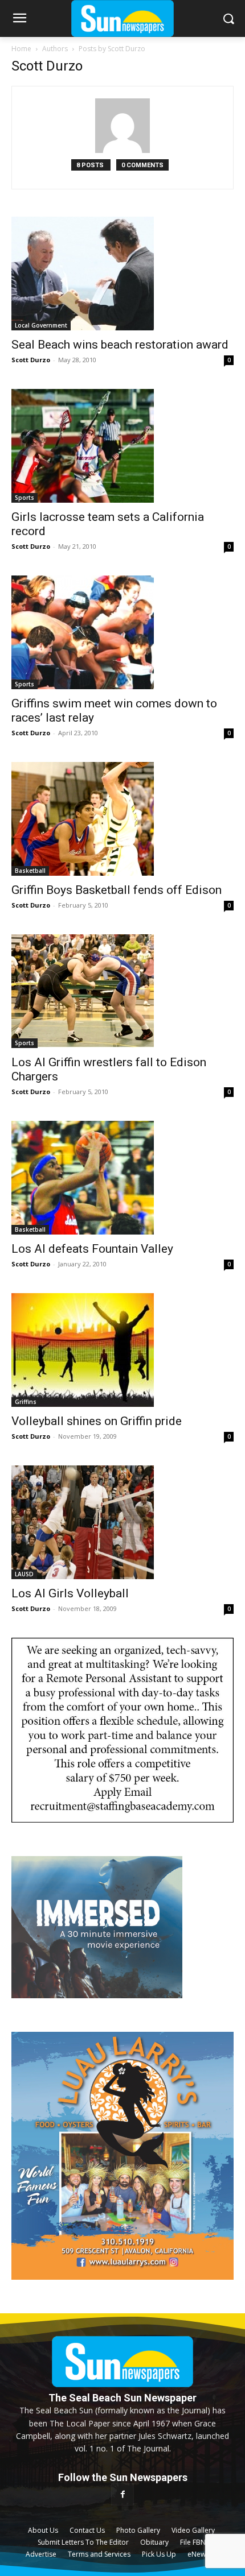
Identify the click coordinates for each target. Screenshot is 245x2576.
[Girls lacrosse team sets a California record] (122, 446)
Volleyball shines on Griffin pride (97, 1421)
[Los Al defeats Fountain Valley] (122, 1178)
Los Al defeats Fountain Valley (92, 1249)
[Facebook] (122, 2494)
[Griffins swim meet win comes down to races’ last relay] (122, 632)
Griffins (26, 1402)
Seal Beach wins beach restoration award (120, 345)
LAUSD (24, 1574)
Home (21, 49)
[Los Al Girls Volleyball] (122, 1522)
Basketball (30, 871)
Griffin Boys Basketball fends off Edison (117, 890)
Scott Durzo (31, 360)
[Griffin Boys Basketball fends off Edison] (122, 819)
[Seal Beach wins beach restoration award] (122, 274)
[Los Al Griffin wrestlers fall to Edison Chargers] (122, 991)
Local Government (41, 325)
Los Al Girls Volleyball (70, 1593)
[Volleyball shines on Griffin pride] (122, 1350)
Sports (24, 498)
